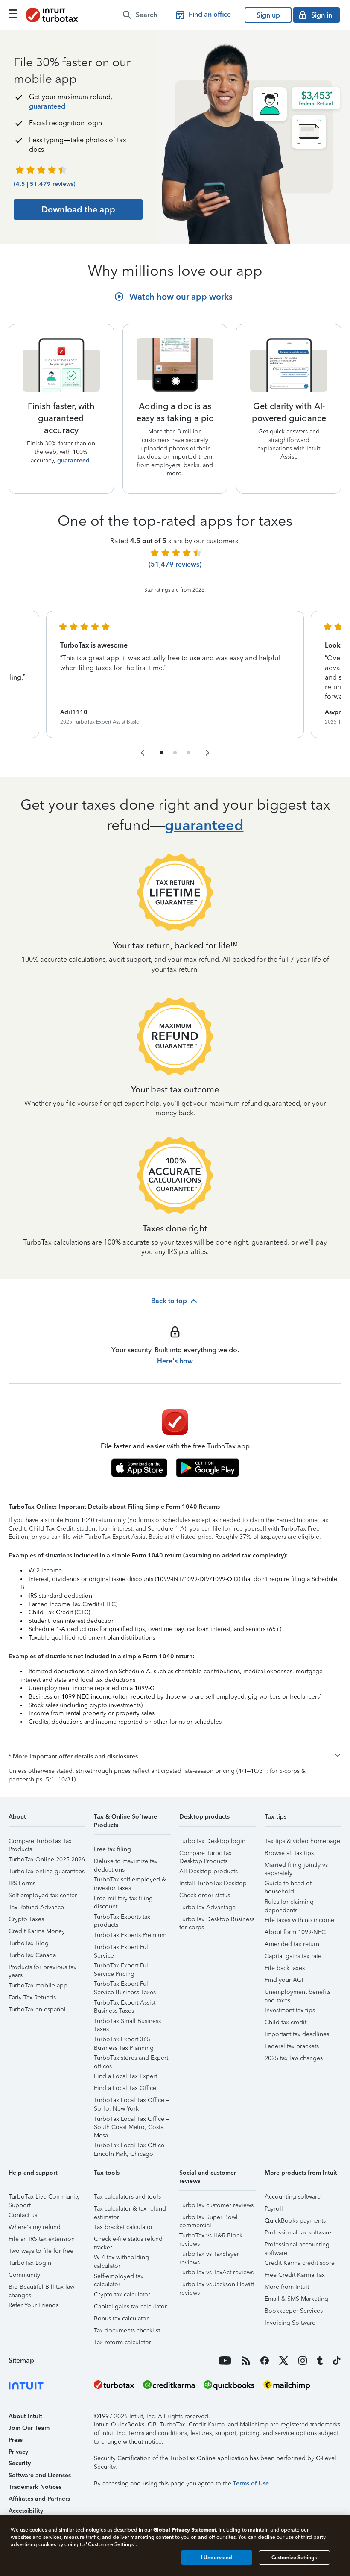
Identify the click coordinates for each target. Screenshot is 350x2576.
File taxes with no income (299, 1920)
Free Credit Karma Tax (295, 2275)
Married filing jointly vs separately (296, 1866)
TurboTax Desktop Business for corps (217, 1921)
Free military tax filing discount (123, 1900)
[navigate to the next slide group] (207, 753)
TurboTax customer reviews (216, 2205)
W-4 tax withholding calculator (121, 2259)
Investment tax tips (290, 2010)
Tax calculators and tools (127, 2197)
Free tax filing (112, 1849)
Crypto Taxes (26, 1919)
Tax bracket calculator (123, 2227)
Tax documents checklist (127, 2330)
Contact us (23, 2215)
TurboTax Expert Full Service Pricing (122, 1967)
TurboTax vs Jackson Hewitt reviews (217, 2286)
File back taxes (285, 1968)
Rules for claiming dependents (289, 1903)
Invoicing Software (290, 2323)
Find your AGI (284, 1980)
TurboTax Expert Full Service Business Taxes (125, 1985)
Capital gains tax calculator (130, 2307)
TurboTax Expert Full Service (122, 1948)
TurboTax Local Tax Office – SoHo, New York (132, 2101)
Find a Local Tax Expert (125, 2076)
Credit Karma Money (37, 1931)
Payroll (274, 2209)
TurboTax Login (30, 2263)
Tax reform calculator (122, 2342)
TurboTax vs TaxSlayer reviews (209, 2255)
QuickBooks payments (295, 2221)
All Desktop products (209, 1871)
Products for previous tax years (42, 1968)
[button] (175, 1757)
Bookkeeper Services (294, 2311)
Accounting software (293, 2197)
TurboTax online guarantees (47, 1871)
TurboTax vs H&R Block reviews (211, 2237)
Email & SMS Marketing (296, 2299)
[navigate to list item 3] (189, 753)
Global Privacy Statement (185, 2530)
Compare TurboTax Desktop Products (206, 1854)
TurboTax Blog (29, 1943)
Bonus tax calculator (121, 2318)
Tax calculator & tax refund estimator (130, 2210)
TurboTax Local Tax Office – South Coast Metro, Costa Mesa (132, 2120)
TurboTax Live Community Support (44, 2198)
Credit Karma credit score (300, 2263)
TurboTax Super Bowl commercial (209, 2218)
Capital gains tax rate (293, 1956)
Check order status (205, 1895)
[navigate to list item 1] (161, 753)
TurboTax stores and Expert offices (131, 2059)
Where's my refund (35, 2227)
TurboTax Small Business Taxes (127, 2022)
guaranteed (47, 106)
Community (24, 2275)
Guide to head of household (288, 1885)
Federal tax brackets (292, 2046)
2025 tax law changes (294, 2058)
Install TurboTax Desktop (213, 1883)
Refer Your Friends (34, 2305)
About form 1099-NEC (295, 1932)
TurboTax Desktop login (212, 1841)
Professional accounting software (297, 2246)
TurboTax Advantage (207, 1907)
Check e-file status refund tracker (128, 2240)
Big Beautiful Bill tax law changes (41, 2288)
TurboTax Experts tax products (122, 1918)
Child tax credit (286, 2022)
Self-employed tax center (43, 1895)
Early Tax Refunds (32, 1998)
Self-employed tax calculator (119, 2277)
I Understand (217, 2558)
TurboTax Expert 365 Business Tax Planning (124, 2041)
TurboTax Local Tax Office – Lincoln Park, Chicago (132, 2147)
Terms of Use (251, 2483)
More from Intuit (287, 2287)
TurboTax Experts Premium (130, 1935)
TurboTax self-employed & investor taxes (130, 1881)
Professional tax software (298, 2233)
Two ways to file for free (41, 2251)
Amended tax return (292, 1944)
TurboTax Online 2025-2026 (47, 1859)
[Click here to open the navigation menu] (13, 14)
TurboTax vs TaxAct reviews (216, 2272)
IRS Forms (22, 1883)
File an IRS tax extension (42, 2239)
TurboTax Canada (32, 1955)
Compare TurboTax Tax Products (40, 1842)
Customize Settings (294, 2558)
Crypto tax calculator (122, 2295)
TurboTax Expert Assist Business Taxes (125, 2004)
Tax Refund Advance (36, 1907)
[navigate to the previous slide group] (143, 753)
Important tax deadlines (297, 2034)
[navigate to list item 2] (175, 753)
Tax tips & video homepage (302, 1841)
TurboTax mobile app (38, 1986)
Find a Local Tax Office (125, 2088)
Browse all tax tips (289, 1853)
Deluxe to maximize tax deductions (126, 1862)
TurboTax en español (37, 2009)
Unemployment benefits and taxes (297, 1993)
